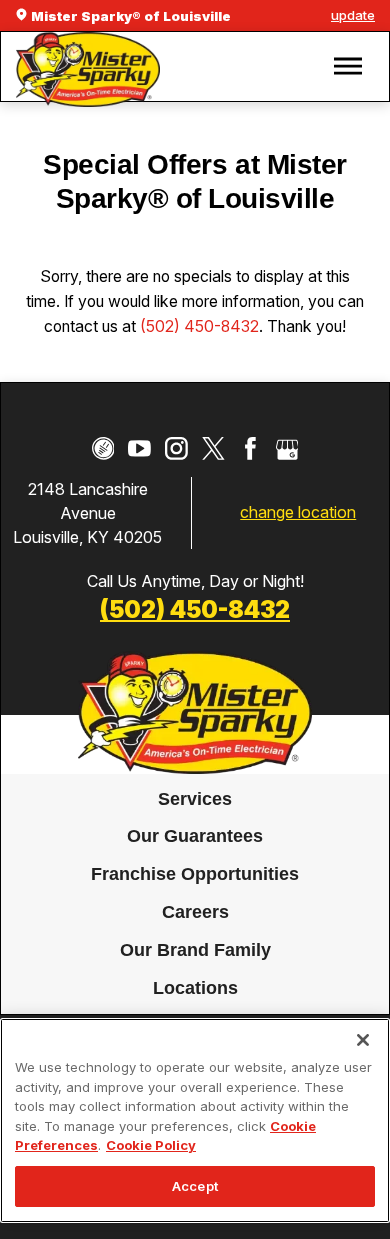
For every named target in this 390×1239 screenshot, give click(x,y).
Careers (195, 912)
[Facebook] (250, 448)
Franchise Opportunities (195, 875)
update (353, 15)
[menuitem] (195, 800)
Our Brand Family (195, 950)
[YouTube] (139, 448)
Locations (195, 988)
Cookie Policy (151, 1145)
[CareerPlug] (103, 448)
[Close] (363, 1040)
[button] (348, 66)
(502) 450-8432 (199, 326)
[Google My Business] (287, 448)
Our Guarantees (195, 837)
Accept (195, 1186)
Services (195, 799)
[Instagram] (176, 448)
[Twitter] (213, 448)
